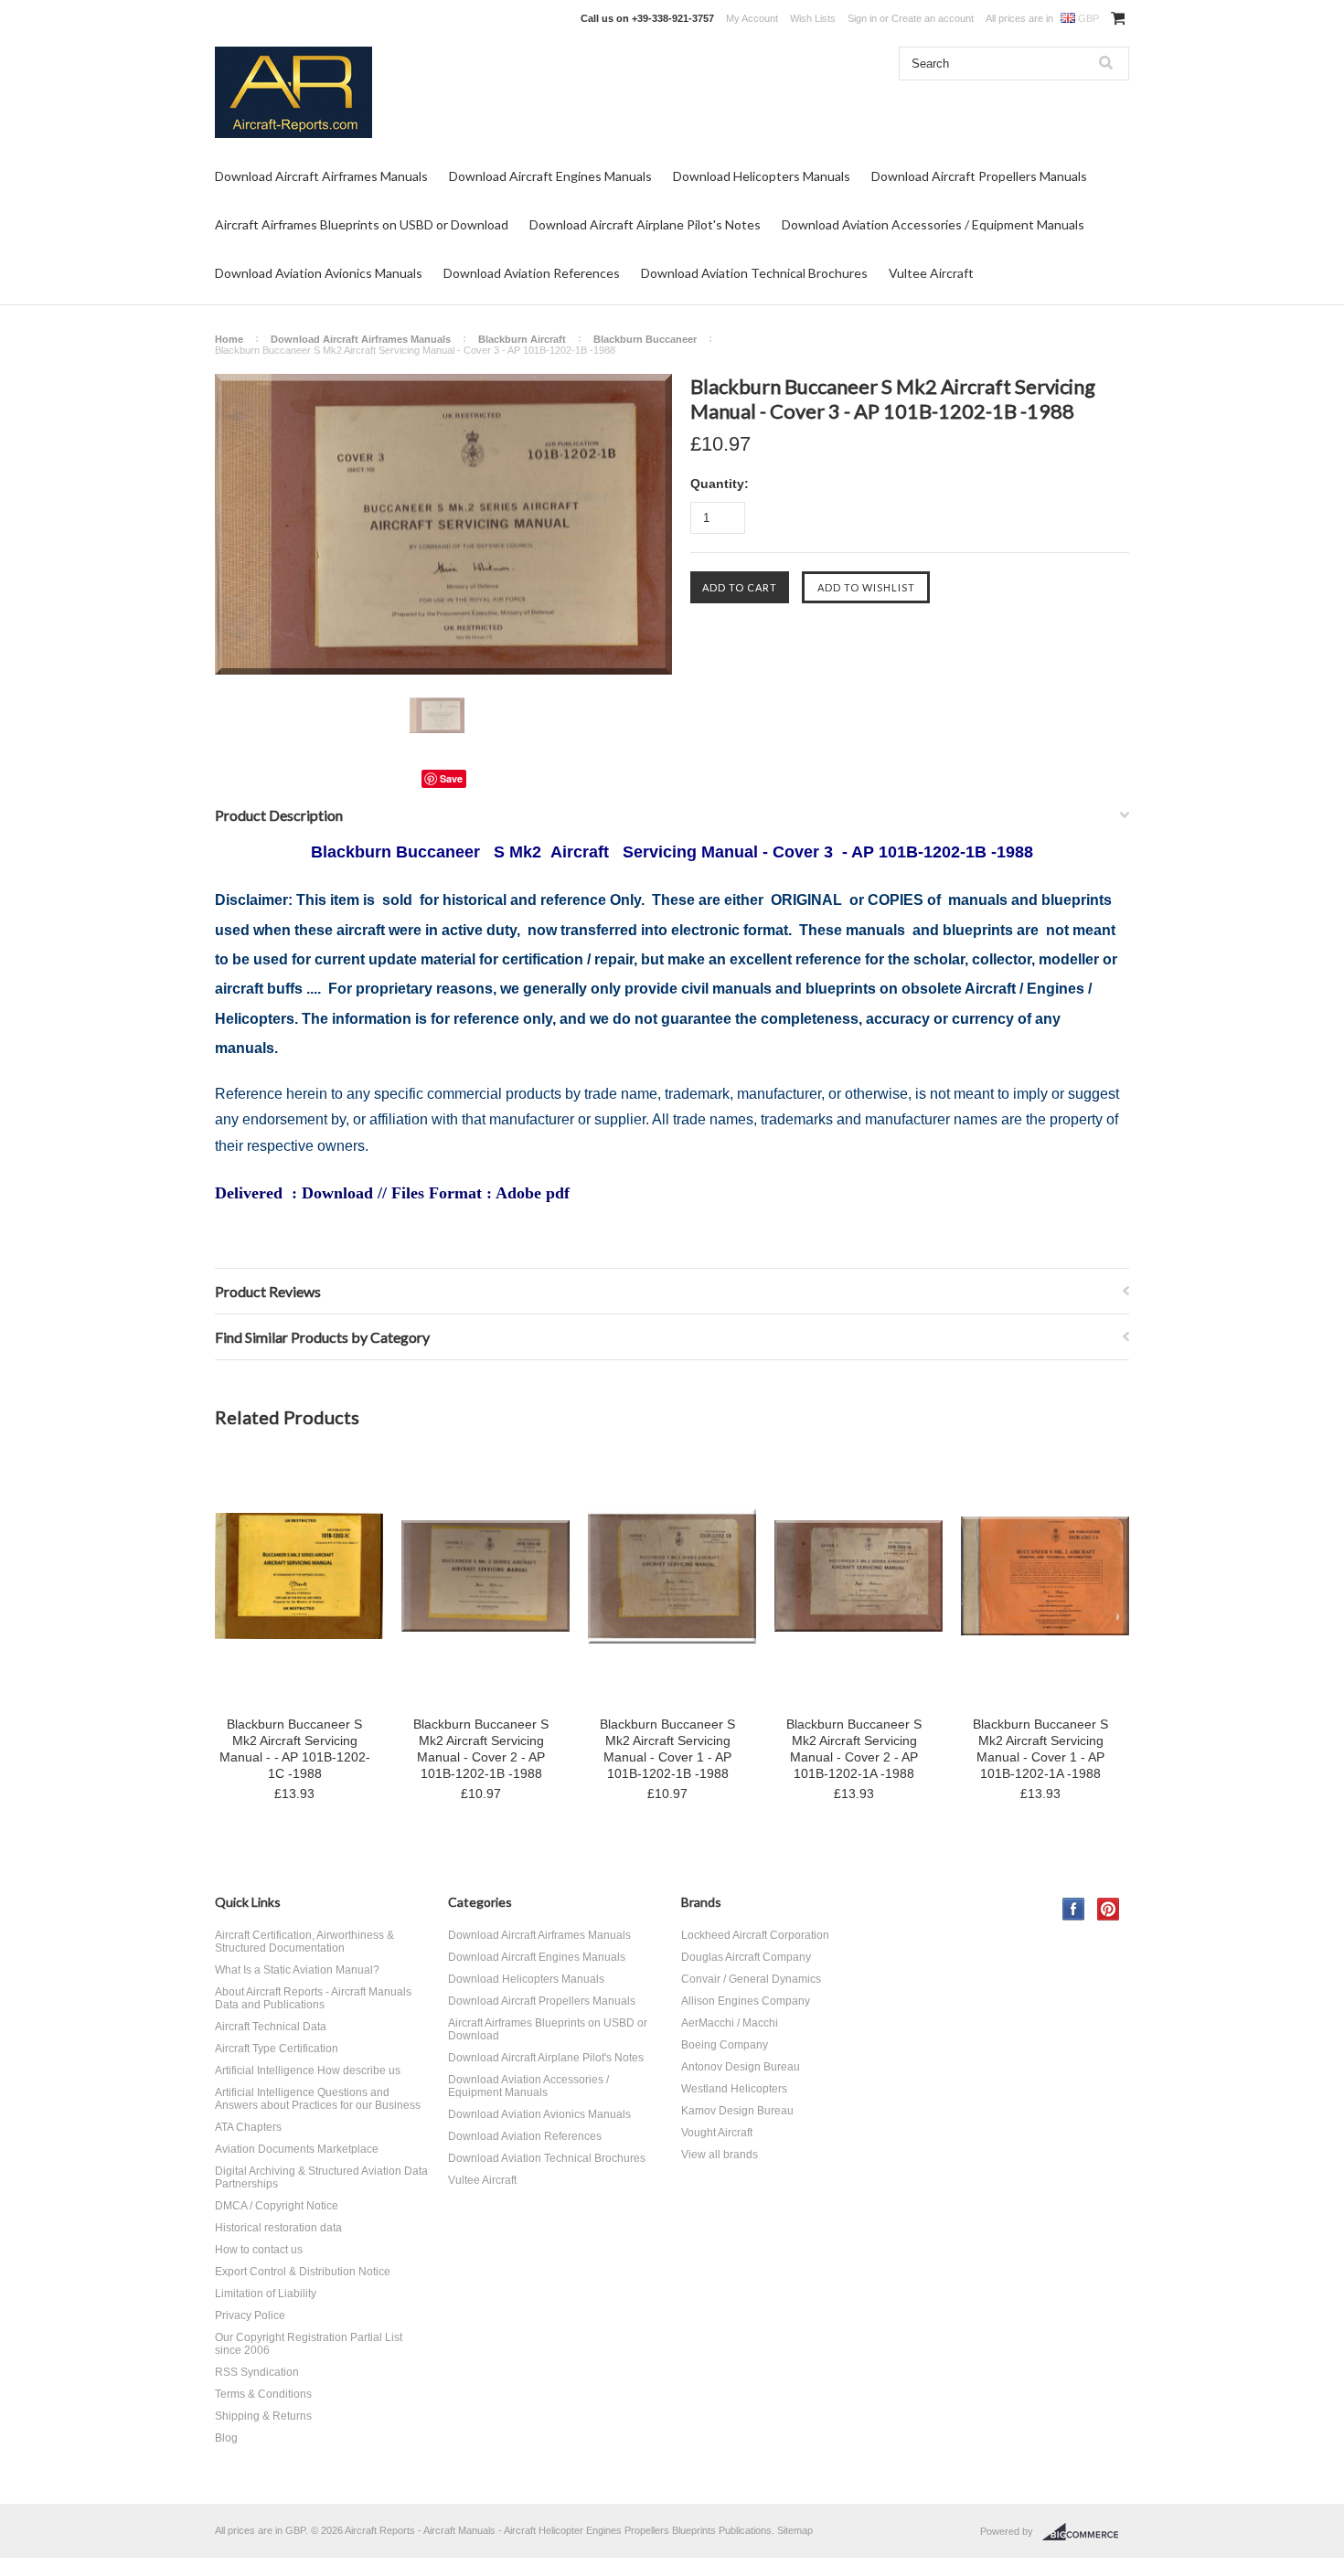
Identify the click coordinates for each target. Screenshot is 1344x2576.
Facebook (1074, 1909)
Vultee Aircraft (931, 273)
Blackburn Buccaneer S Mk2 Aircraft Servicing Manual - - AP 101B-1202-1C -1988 (295, 1749)
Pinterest (1109, 1909)
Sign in (862, 18)
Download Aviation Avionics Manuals (319, 273)
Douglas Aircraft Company (746, 1957)
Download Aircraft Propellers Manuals (979, 176)
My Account (752, 18)
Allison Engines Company (746, 2001)
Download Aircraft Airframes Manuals (321, 176)
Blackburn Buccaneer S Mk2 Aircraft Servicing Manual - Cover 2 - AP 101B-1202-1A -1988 (854, 1749)
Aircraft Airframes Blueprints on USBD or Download (362, 224)
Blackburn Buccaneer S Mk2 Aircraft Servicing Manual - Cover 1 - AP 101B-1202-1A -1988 (1040, 1749)
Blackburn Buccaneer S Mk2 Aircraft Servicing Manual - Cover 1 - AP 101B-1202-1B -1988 (667, 1749)
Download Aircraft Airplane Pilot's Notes (645, 224)
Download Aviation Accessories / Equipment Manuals (933, 224)
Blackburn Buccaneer (645, 339)
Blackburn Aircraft (522, 339)
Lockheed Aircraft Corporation (755, 1935)
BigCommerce (1086, 2532)
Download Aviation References (532, 273)
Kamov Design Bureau (737, 2111)
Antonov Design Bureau (741, 2067)
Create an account (933, 18)
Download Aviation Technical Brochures (754, 273)
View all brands (720, 2155)
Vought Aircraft (717, 2133)
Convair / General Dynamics (751, 1979)
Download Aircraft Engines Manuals (550, 176)
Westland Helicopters (734, 2089)
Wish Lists (813, 18)
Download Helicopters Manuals (762, 176)
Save (451, 778)
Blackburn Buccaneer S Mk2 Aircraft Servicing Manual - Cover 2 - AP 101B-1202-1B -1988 (481, 1749)
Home (229, 339)
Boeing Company (725, 2045)
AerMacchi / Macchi (730, 2023)
